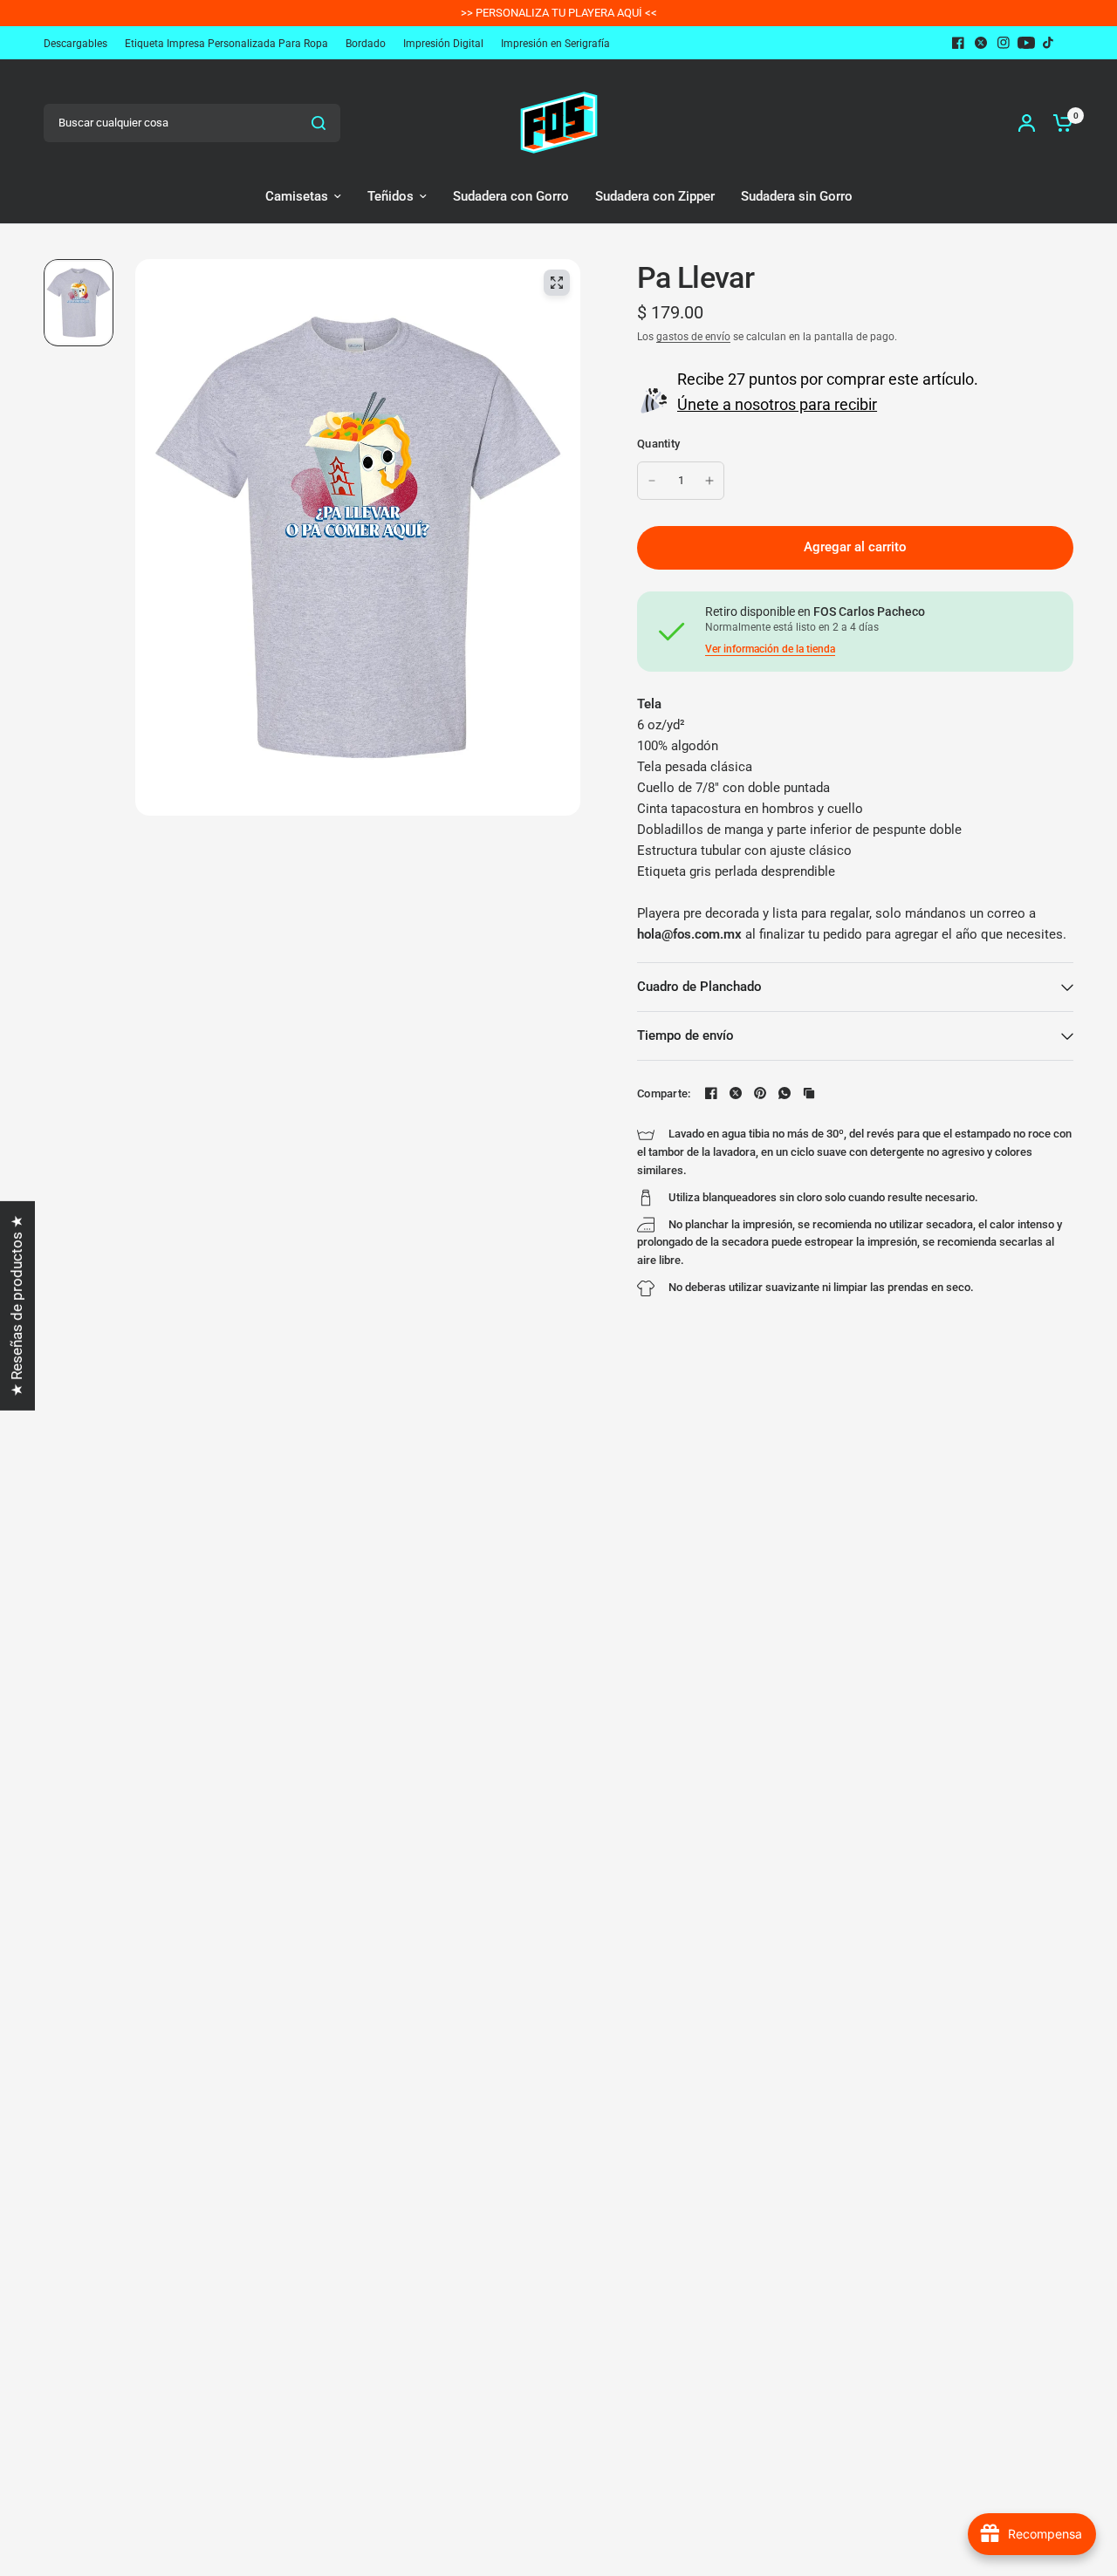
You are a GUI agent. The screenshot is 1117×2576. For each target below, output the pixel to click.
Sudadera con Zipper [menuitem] (655, 196)
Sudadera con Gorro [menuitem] (511, 196)
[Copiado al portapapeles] (809, 1093)
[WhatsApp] (785, 1093)
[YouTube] (1026, 43)
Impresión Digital (443, 44)
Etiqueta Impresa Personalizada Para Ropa (226, 44)
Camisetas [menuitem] (297, 196)
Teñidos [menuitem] (391, 196)
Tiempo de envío (685, 1035)
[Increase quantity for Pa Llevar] (709, 481)
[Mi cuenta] (1027, 123)
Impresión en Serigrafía (555, 44)
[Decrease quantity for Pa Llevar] (652, 481)
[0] (1059, 123)
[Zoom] (557, 283)
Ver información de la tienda (770, 649)
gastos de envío (693, 337)
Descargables (75, 44)
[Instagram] (1004, 43)
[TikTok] (1049, 43)
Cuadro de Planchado (699, 987)
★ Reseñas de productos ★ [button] (17, 1305)
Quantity (658, 444)
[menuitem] (80, 44)
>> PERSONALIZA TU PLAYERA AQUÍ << (559, 13)
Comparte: (664, 1093)
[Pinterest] (760, 1093)
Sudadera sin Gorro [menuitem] (797, 196)
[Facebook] (958, 43)
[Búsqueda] (319, 123)
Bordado (366, 44)
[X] (981, 43)
